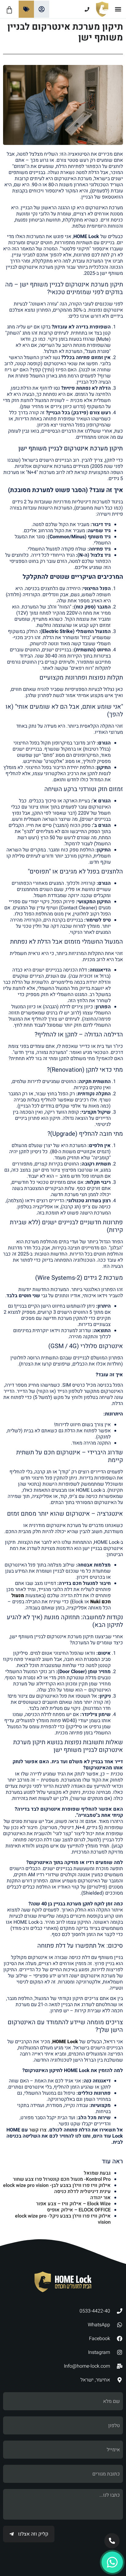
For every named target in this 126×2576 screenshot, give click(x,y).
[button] (118, 9)
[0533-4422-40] (73, 9)
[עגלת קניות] (9, 10)
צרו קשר (38, 2130)
